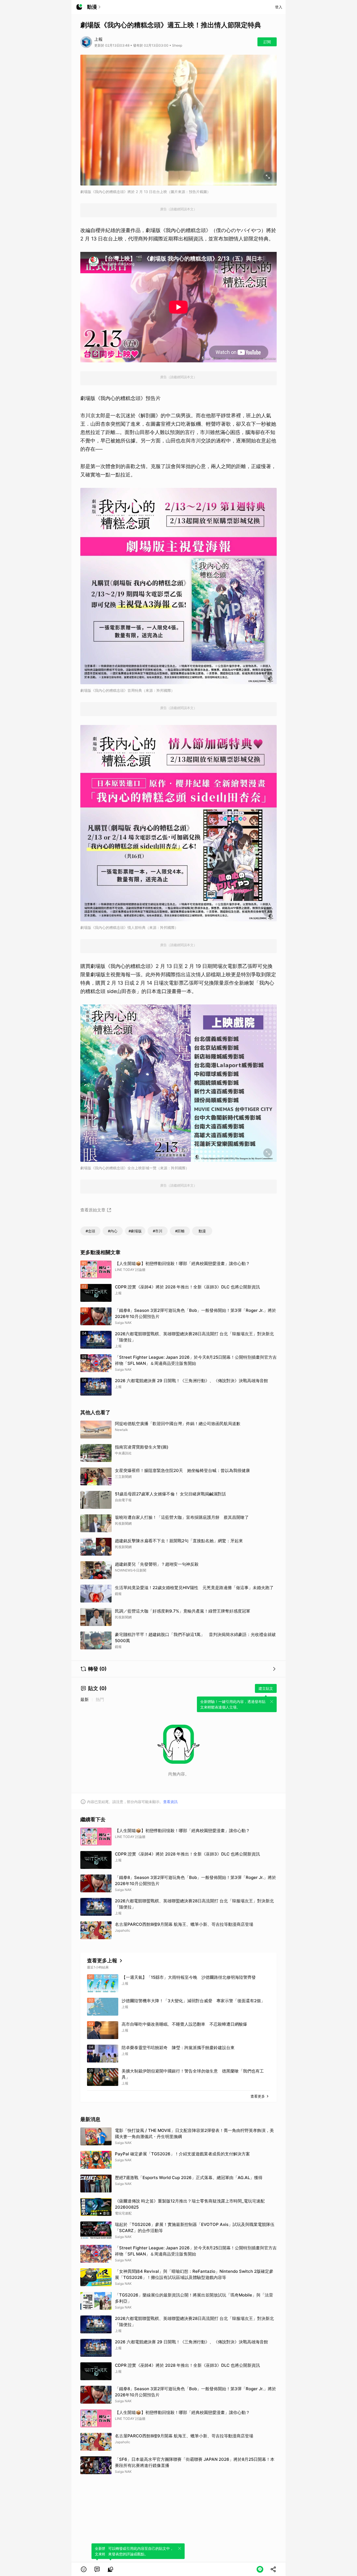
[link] (97, 2569)
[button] (84, 2569)
